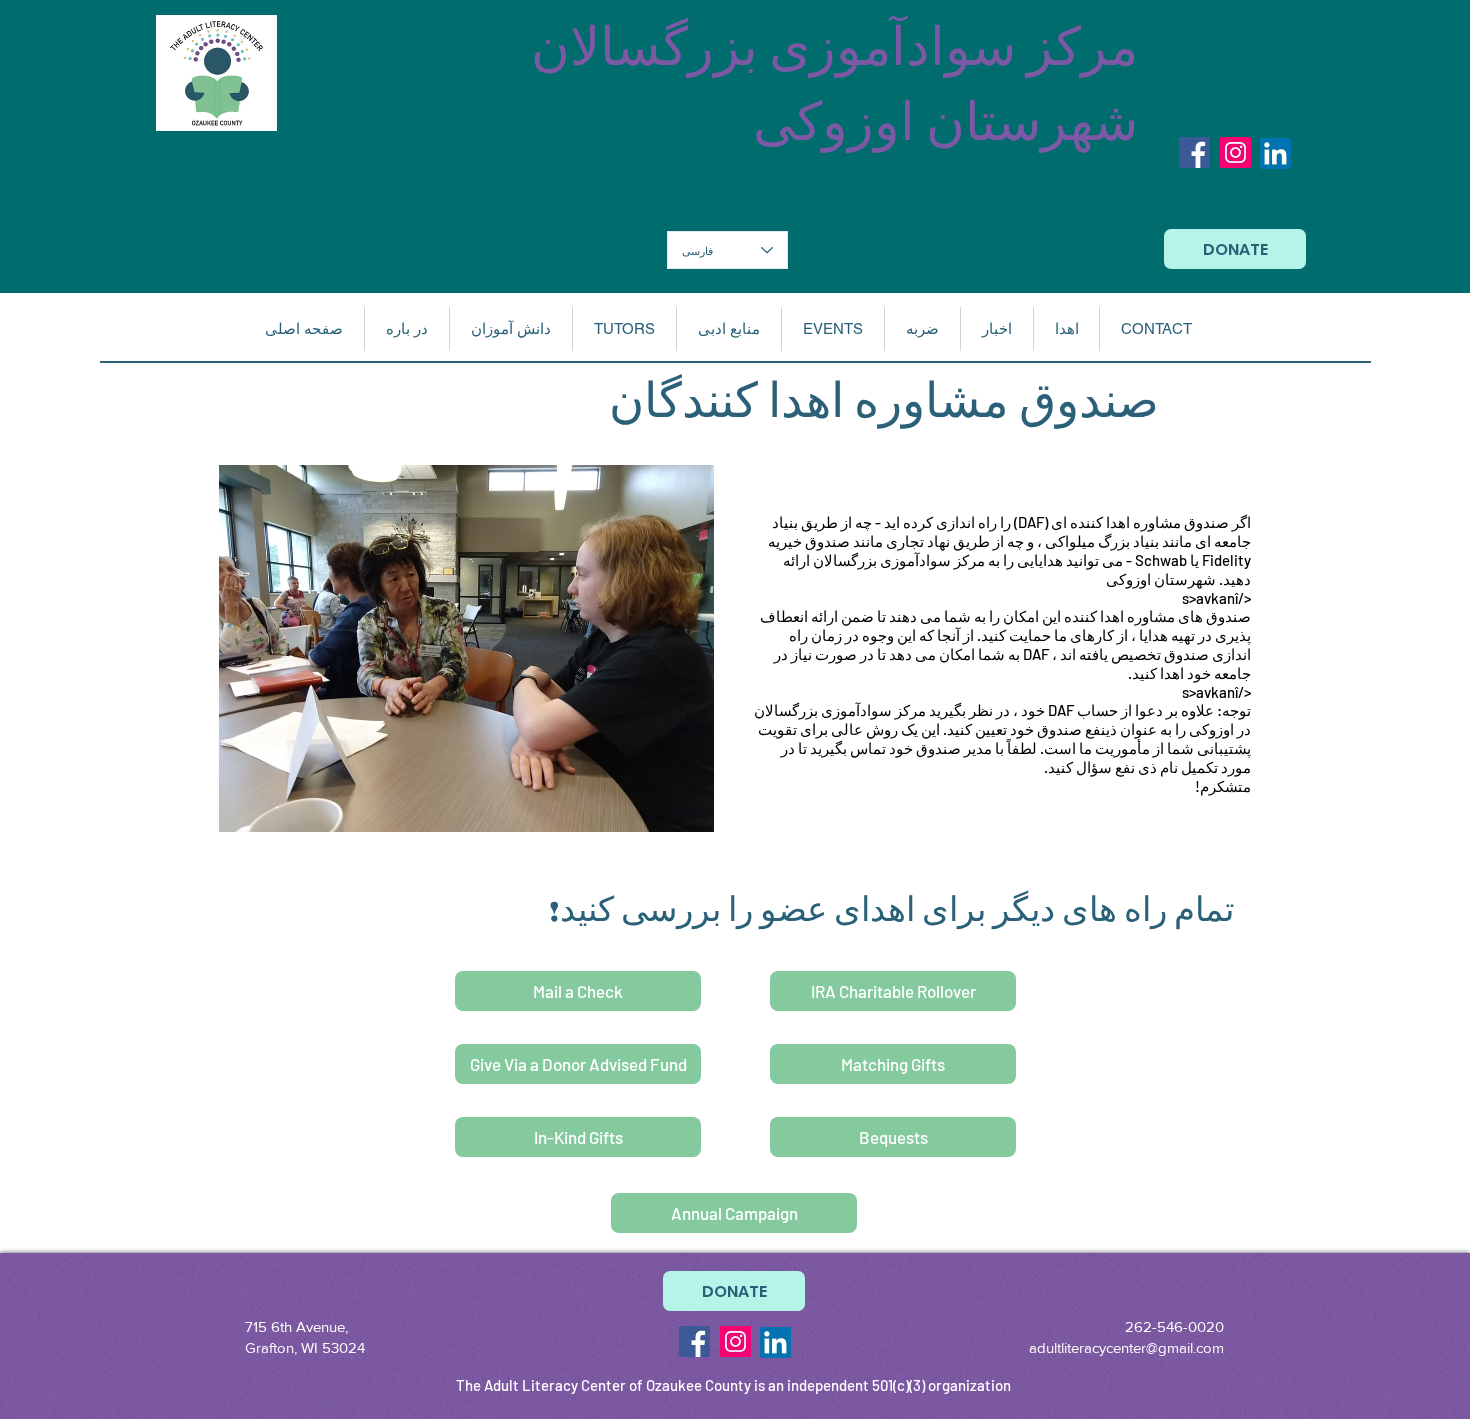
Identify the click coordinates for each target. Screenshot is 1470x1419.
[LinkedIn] (1275, 153)
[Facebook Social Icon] (1194, 152)
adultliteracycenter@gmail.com (1126, 1347)
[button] (406, 329)
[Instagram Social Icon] (1235, 152)
